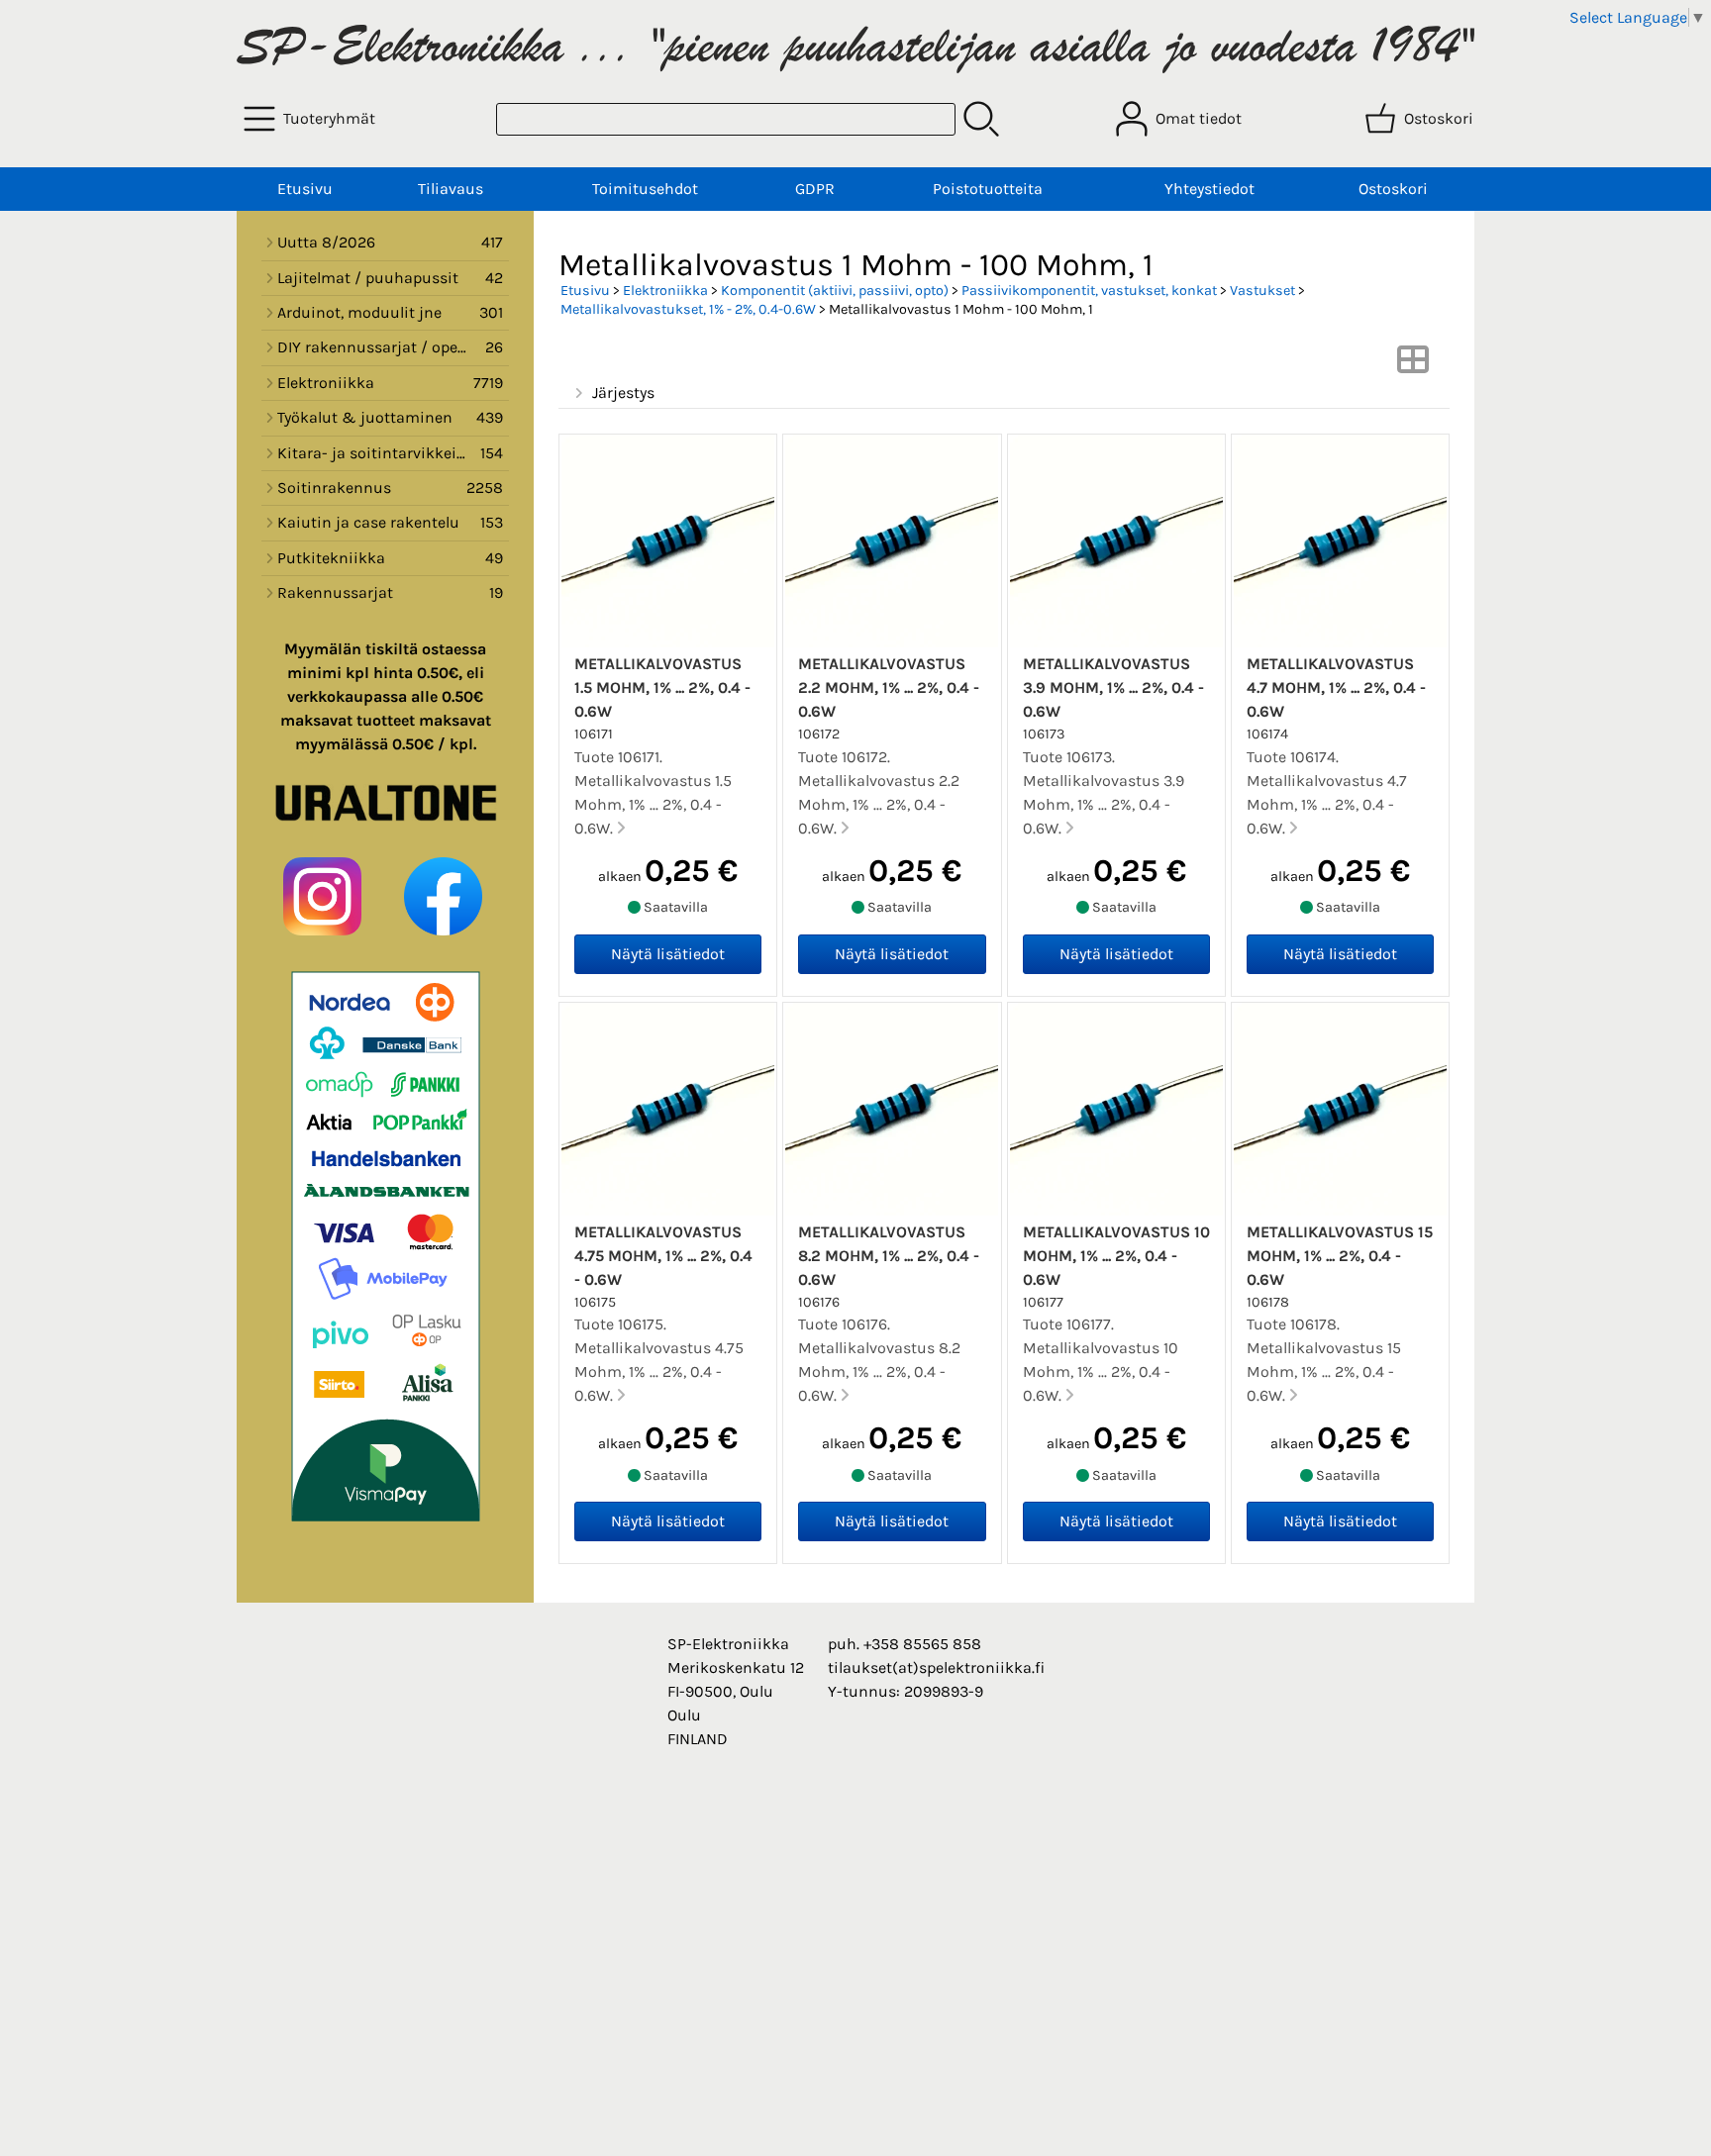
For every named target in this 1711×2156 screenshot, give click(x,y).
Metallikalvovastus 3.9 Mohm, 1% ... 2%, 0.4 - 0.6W (1113, 687)
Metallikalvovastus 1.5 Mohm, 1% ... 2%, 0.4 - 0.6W (662, 687)
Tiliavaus (451, 189)
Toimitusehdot (645, 189)
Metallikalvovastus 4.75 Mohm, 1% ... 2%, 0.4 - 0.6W (663, 1256)
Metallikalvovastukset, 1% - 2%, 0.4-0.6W (688, 309)
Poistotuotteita (988, 189)
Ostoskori (1393, 189)
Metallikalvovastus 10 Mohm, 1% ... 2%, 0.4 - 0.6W (1116, 1256)
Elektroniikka (665, 291)
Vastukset (1262, 291)
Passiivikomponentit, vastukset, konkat (1089, 291)
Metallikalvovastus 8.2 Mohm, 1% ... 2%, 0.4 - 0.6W (889, 1256)
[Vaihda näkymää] (1413, 366)
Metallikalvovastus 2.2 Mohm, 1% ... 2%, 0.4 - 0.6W (889, 687)
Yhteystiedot (1209, 189)
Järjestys (623, 392)
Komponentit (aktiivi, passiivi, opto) (835, 291)
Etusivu (305, 189)
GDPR (815, 189)
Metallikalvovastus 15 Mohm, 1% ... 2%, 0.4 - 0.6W (1340, 1256)
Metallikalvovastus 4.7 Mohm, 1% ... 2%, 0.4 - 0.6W (1336, 687)
